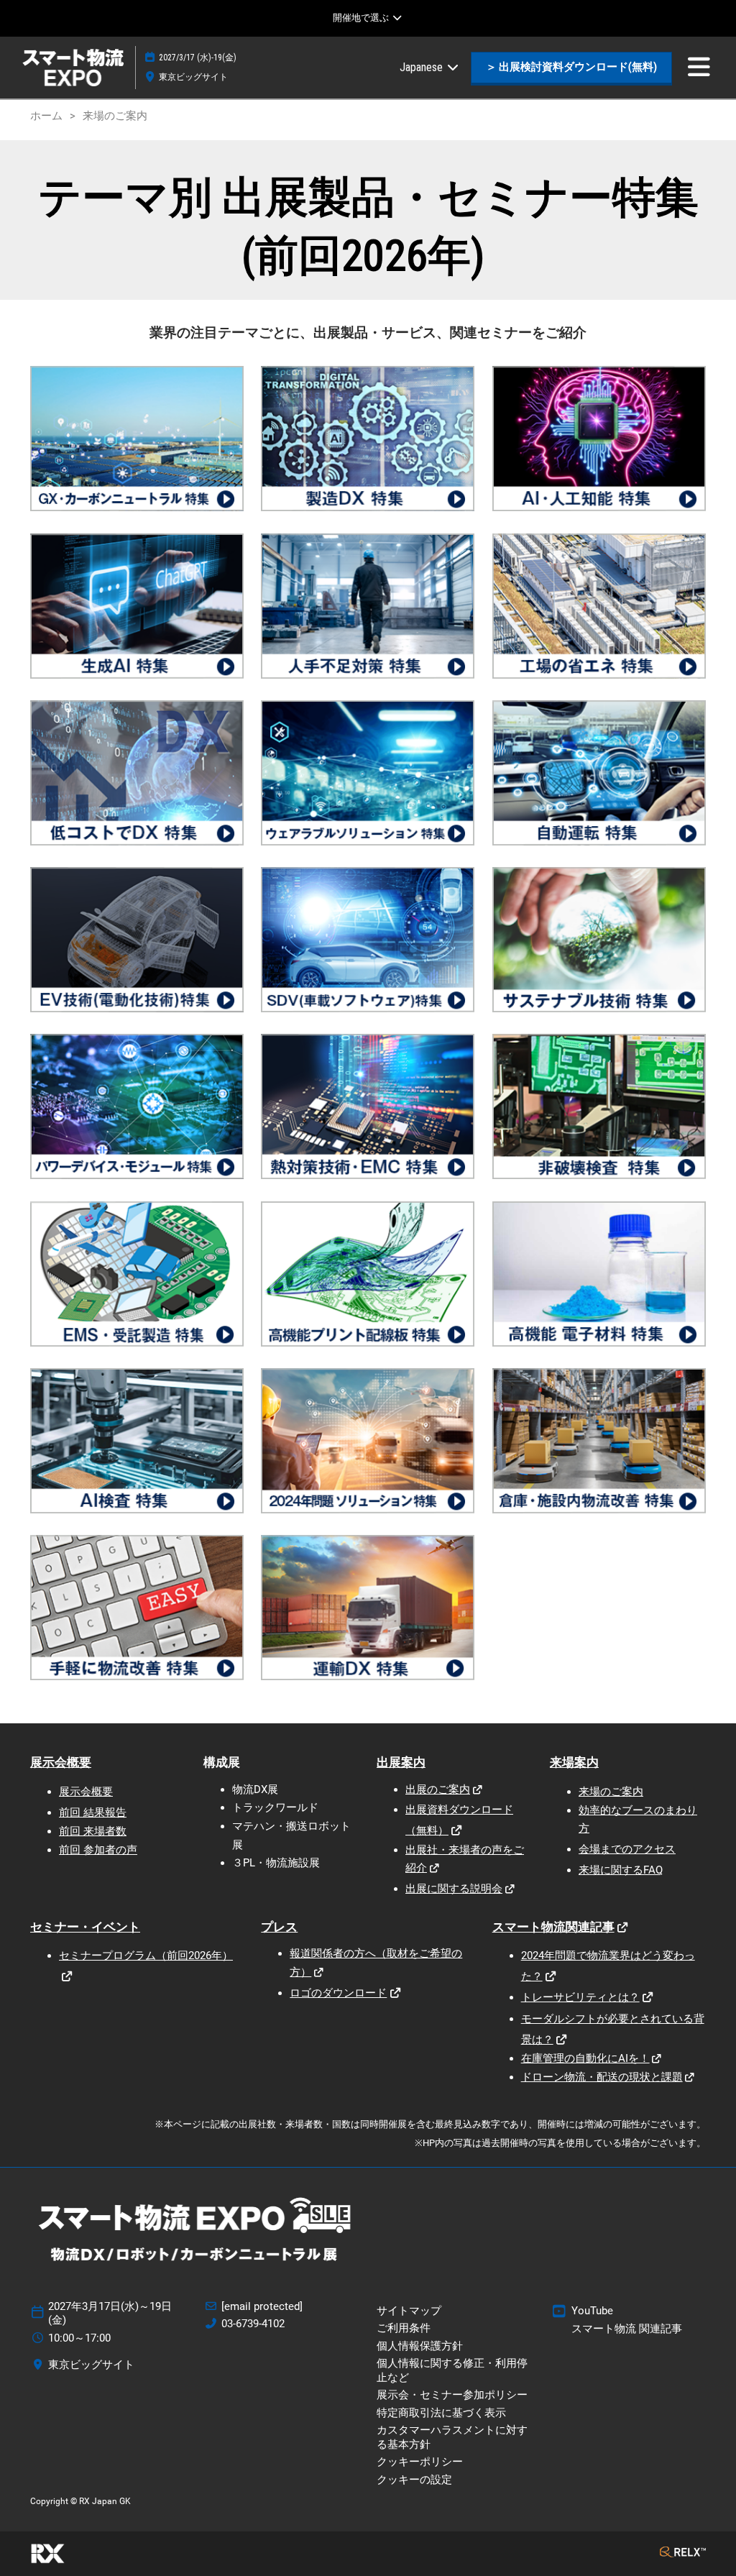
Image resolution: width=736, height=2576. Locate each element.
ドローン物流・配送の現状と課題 (602, 2077)
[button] (571, 68)
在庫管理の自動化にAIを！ (585, 2058)
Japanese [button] (423, 67)
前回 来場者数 (93, 1831)
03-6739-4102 (253, 2324)
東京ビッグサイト (193, 77)
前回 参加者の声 (98, 1850)
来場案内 (574, 1762)
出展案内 (401, 1762)
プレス (279, 1927)
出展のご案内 (438, 1789)
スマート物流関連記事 (553, 1927)
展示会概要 (61, 1762)
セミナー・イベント (85, 1927)
